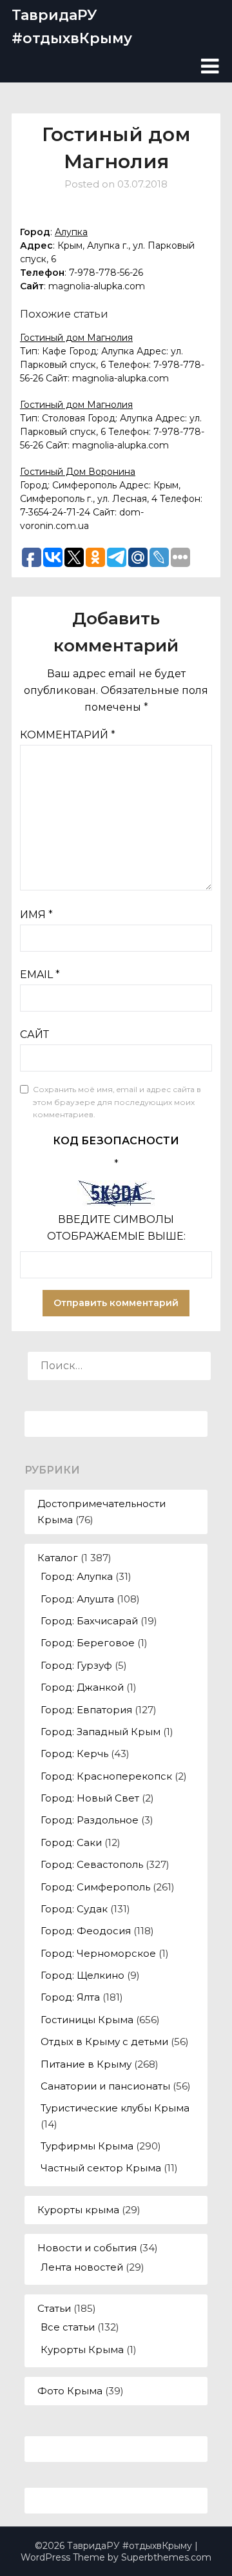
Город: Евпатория (86, 1710)
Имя (36, 915)
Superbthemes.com (166, 2557)
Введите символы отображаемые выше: (116, 1228)
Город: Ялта (70, 1997)
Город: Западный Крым (101, 1732)
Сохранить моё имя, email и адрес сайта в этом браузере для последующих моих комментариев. (117, 1102)
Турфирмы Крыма (87, 2146)
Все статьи (68, 2327)
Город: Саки (71, 1842)
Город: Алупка (77, 1576)
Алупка (71, 232)
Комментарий (68, 735)
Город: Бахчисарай (89, 1621)
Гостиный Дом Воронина (78, 472)
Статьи (54, 2308)
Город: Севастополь (92, 1864)
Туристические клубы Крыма (115, 2108)
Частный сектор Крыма (101, 2168)
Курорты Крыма (82, 2350)
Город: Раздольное (90, 1820)
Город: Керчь (74, 1754)
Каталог (58, 1558)
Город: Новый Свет (90, 1798)
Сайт (34, 1034)
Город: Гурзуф (76, 1665)
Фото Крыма (70, 2391)
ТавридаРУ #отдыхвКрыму (72, 27)
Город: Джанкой (82, 1687)
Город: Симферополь (95, 1887)
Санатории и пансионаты (105, 2086)
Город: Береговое (88, 1643)
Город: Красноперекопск (106, 1776)
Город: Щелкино (82, 1975)
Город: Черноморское (98, 1953)
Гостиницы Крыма (87, 2020)
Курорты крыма (78, 2210)
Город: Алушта (77, 1599)
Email (40, 975)
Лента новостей (82, 2267)
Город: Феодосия (86, 1931)
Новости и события (87, 2248)
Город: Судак (74, 1909)
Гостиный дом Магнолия (76, 338)
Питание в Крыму (86, 2064)
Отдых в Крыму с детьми (104, 2042)
